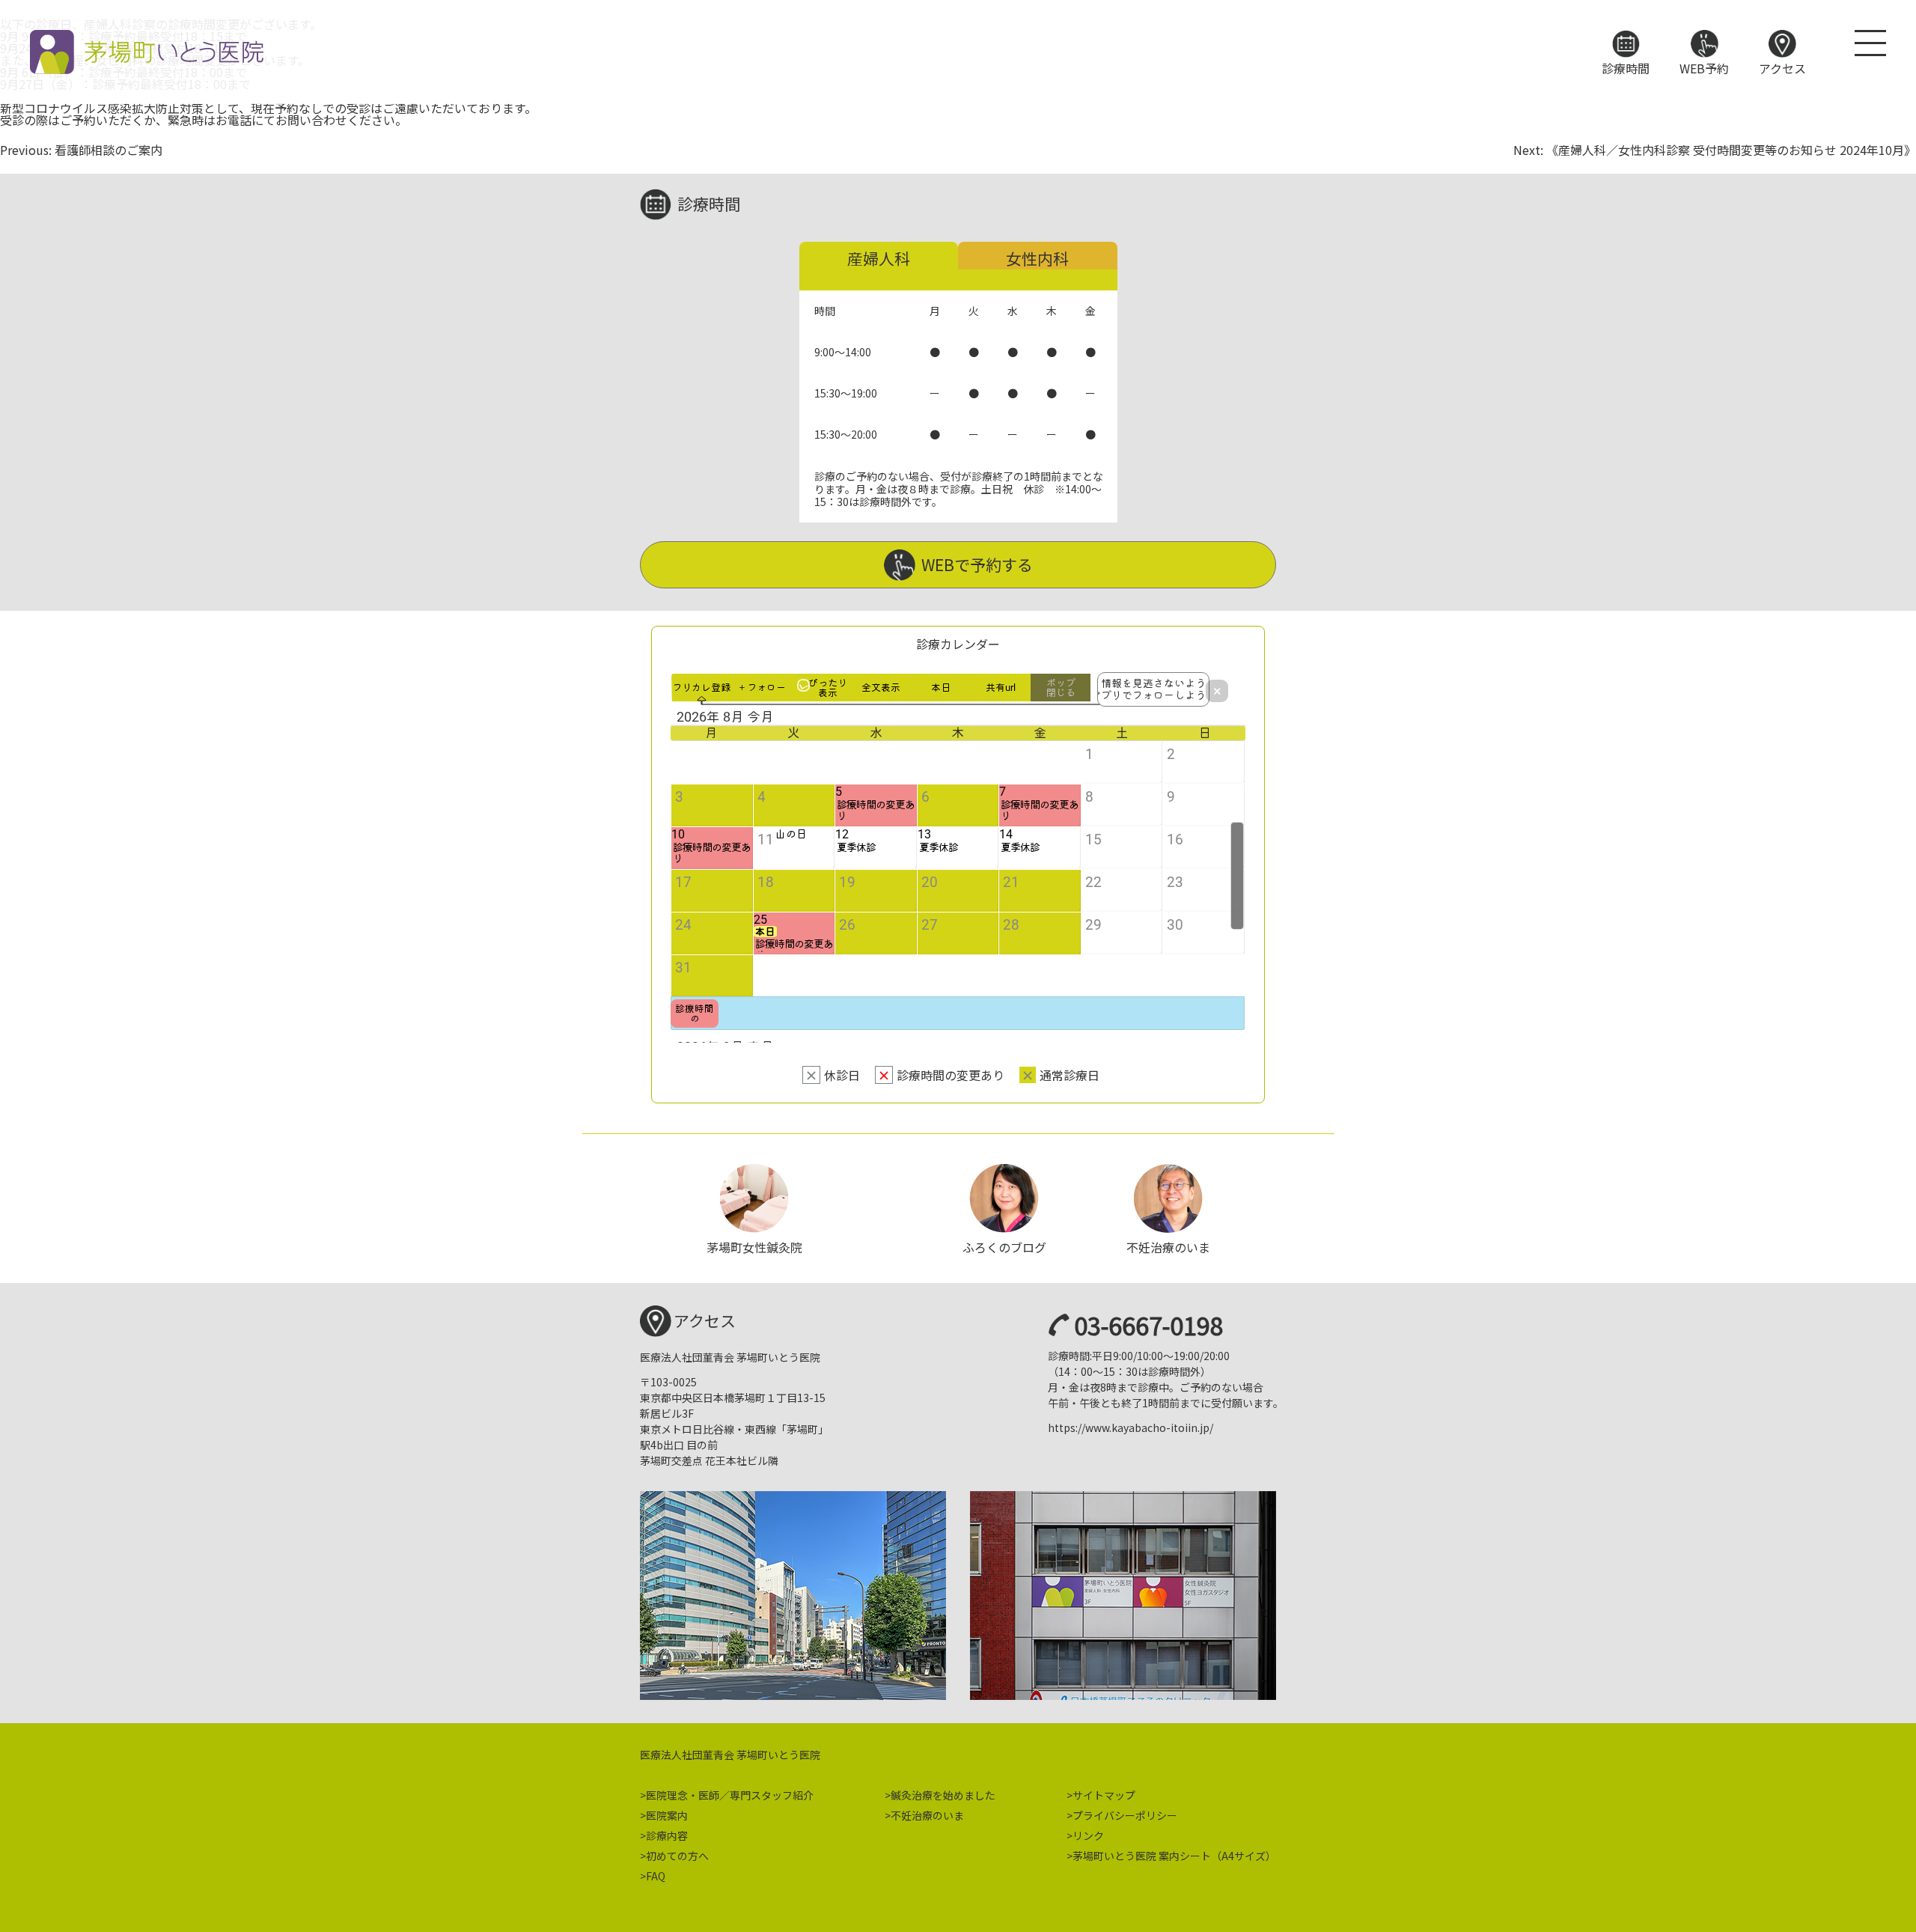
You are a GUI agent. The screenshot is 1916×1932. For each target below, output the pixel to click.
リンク (1088, 1835)
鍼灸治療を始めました (943, 1795)
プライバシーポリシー (1125, 1815)
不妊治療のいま (927, 1815)
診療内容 (667, 1835)
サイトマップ (1104, 1795)
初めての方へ (677, 1856)
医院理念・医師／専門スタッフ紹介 (730, 1795)
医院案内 (667, 1815)
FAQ (656, 1876)
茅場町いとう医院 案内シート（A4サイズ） (1174, 1856)
